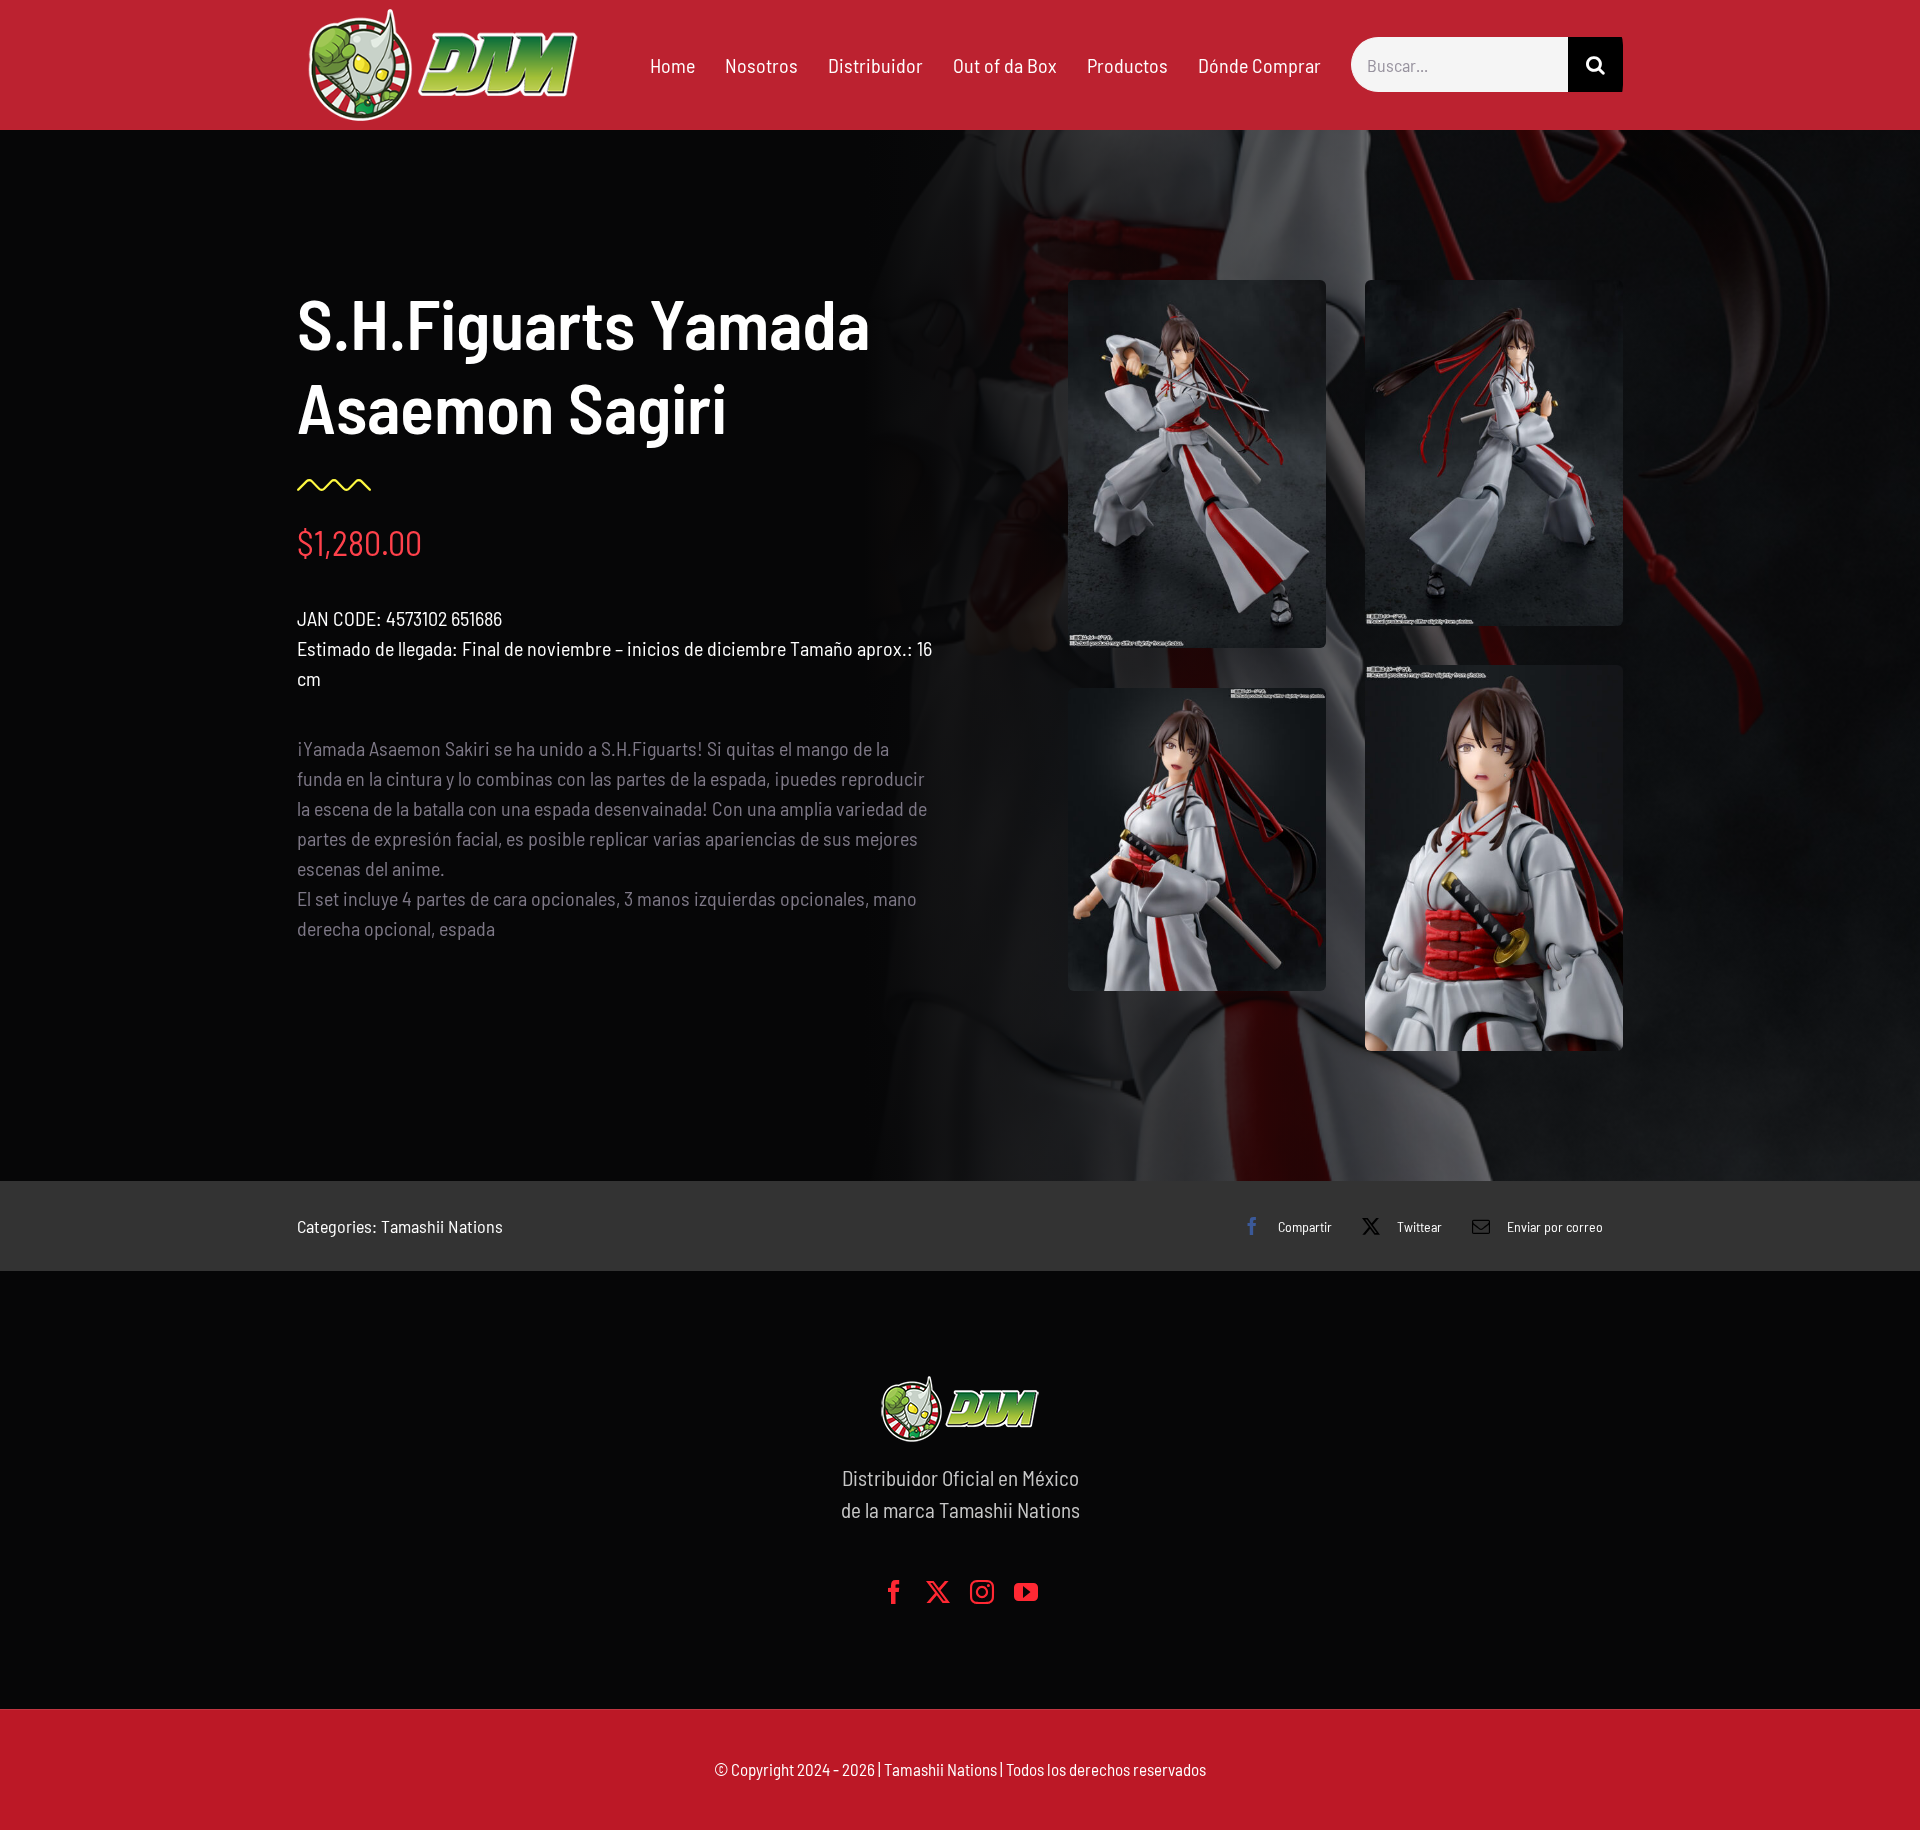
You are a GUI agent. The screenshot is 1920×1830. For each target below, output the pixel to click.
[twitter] (938, 1592)
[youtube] (1026, 1592)
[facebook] (894, 1592)
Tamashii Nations (442, 1226)
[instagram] (982, 1592)
